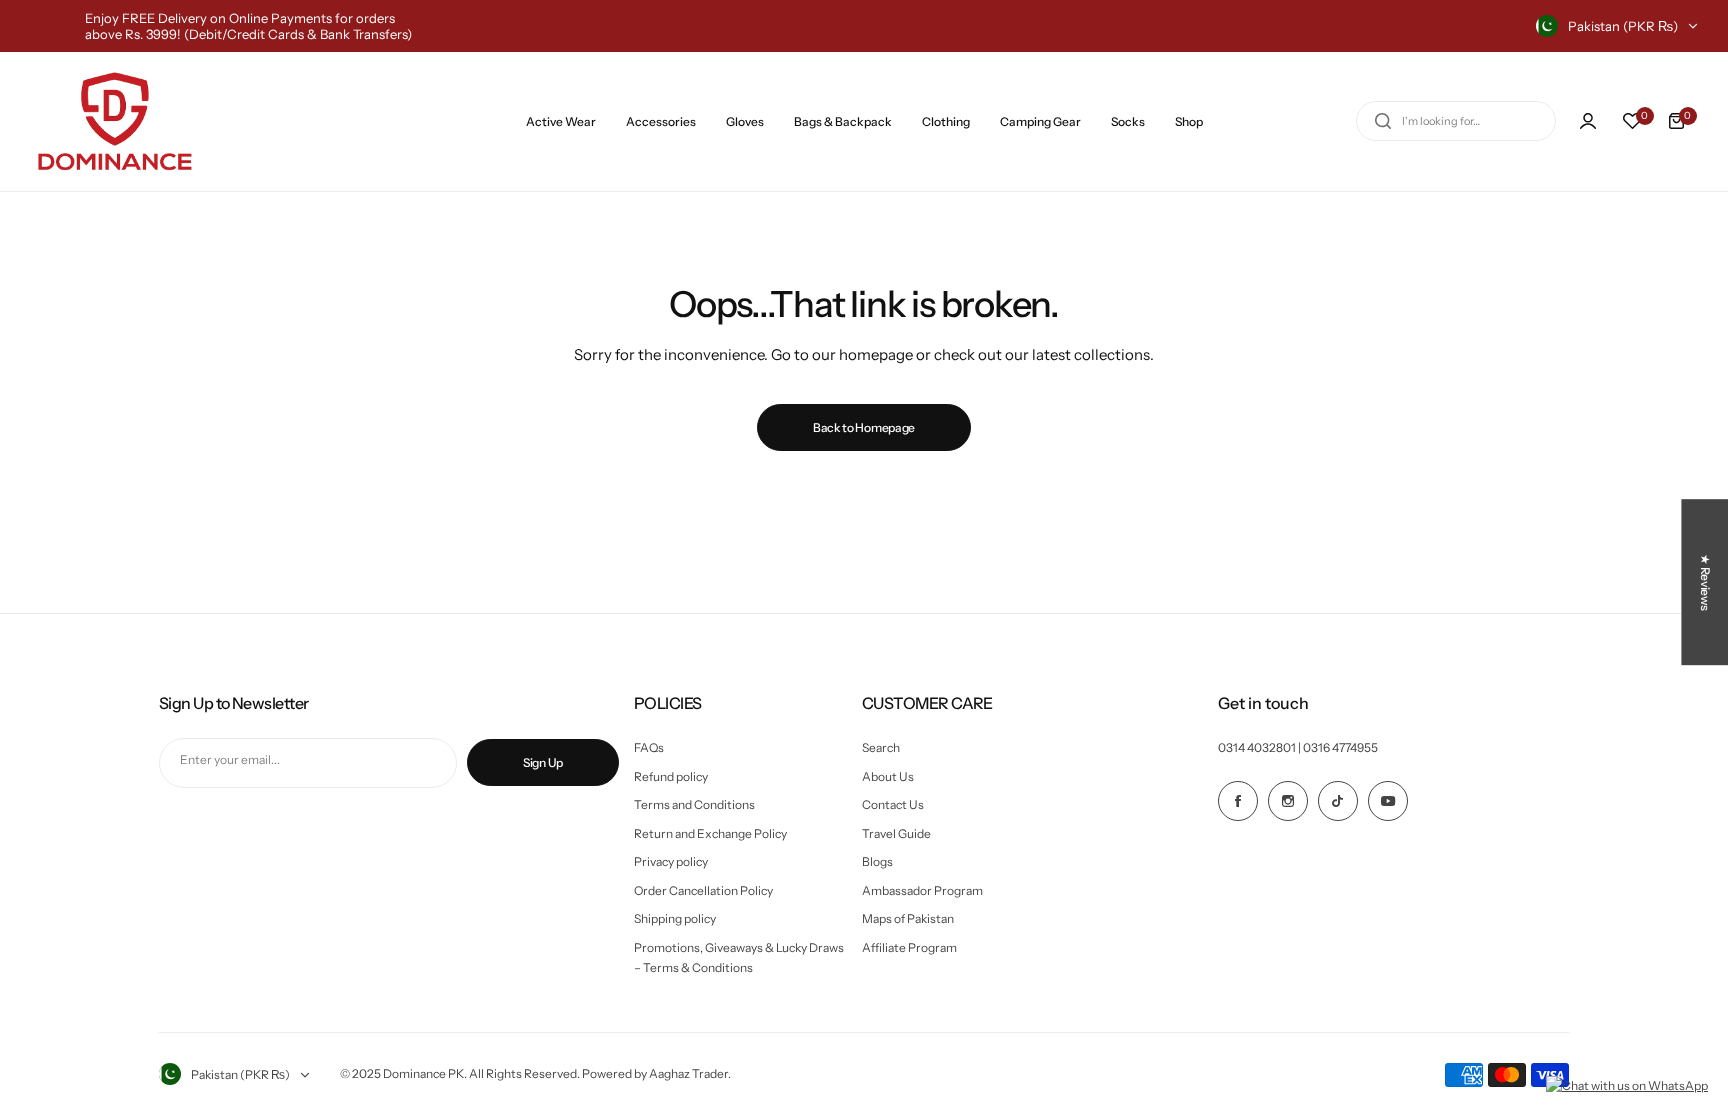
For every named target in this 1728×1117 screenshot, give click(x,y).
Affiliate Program (909, 947)
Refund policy (671, 776)
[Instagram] (1288, 801)
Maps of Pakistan (908, 918)
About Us (888, 776)
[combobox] (1456, 121)
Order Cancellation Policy (703, 890)
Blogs (877, 861)
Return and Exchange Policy (710, 833)
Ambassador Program (922, 890)
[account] (1588, 121)
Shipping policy (675, 918)
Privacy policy (671, 861)
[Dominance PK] (115, 121)
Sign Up (543, 762)
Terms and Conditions (694, 804)
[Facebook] (1238, 801)
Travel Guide (896, 833)
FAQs (649, 747)
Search (881, 747)
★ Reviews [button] (1705, 582)
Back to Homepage (864, 427)
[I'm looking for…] (1383, 121)
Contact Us (893, 804)
